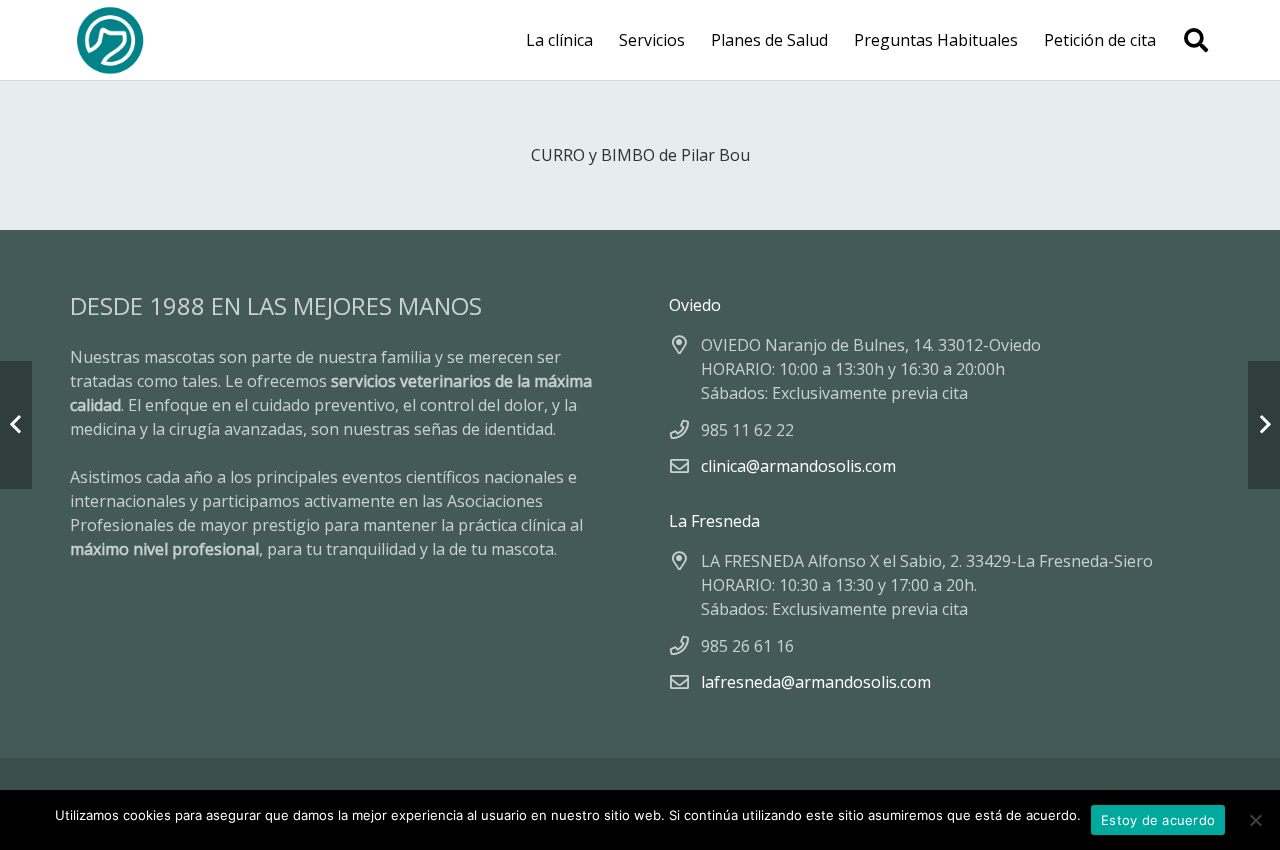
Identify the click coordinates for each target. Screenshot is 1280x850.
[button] (1195, 40)
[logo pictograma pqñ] (109, 40)
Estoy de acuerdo (1158, 820)
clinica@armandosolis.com (798, 466)
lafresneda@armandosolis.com (816, 682)
